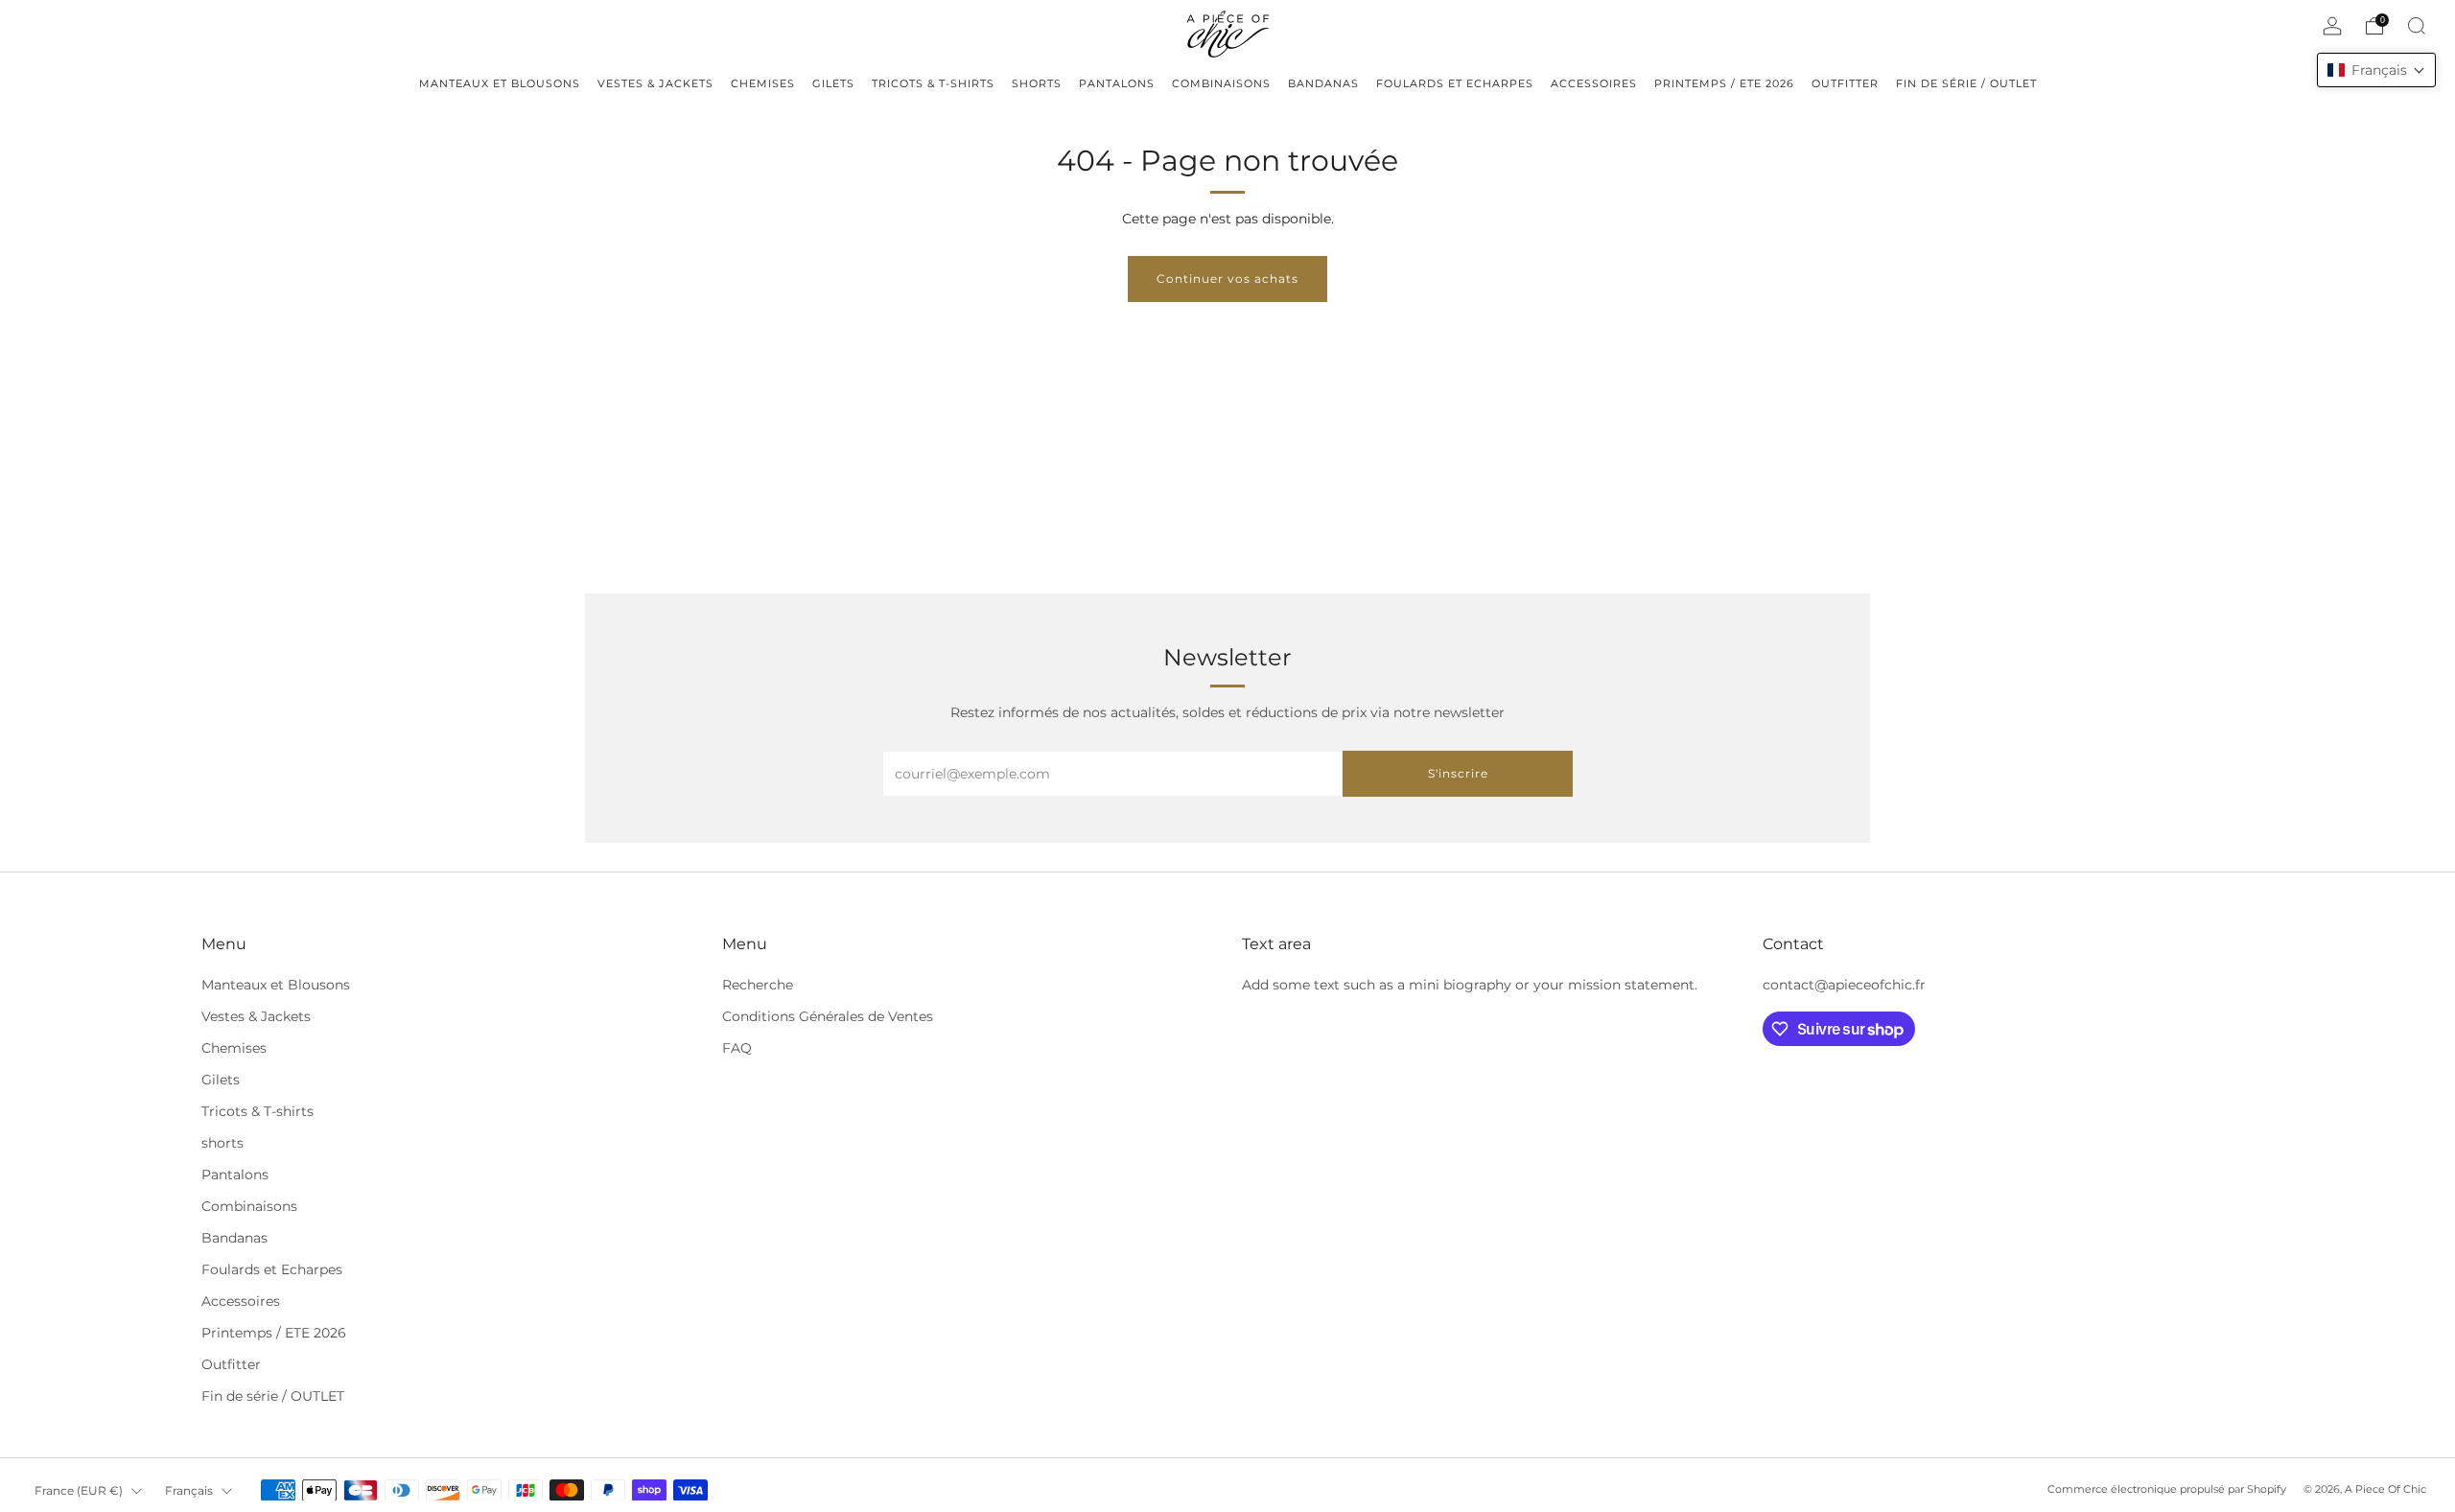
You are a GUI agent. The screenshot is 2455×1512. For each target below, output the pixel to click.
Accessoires (241, 1301)
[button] (2376, 70)
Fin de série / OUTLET (273, 1396)
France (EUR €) (79, 1490)
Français (189, 1490)
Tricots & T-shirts (257, 1111)
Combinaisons (249, 1206)
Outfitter (231, 1364)
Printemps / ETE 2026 (274, 1333)
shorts (222, 1143)
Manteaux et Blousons (276, 985)
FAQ (737, 1048)
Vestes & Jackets (256, 1016)
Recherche (758, 985)
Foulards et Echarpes (272, 1269)
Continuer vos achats (1227, 279)
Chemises (234, 1048)
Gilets (221, 1080)
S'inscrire (1458, 773)
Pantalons (235, 1175)
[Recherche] (2417, 26)
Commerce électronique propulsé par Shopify (2167, 1489)
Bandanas (234, 1238)
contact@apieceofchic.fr (1844, 985)
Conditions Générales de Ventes (828, 1016)
